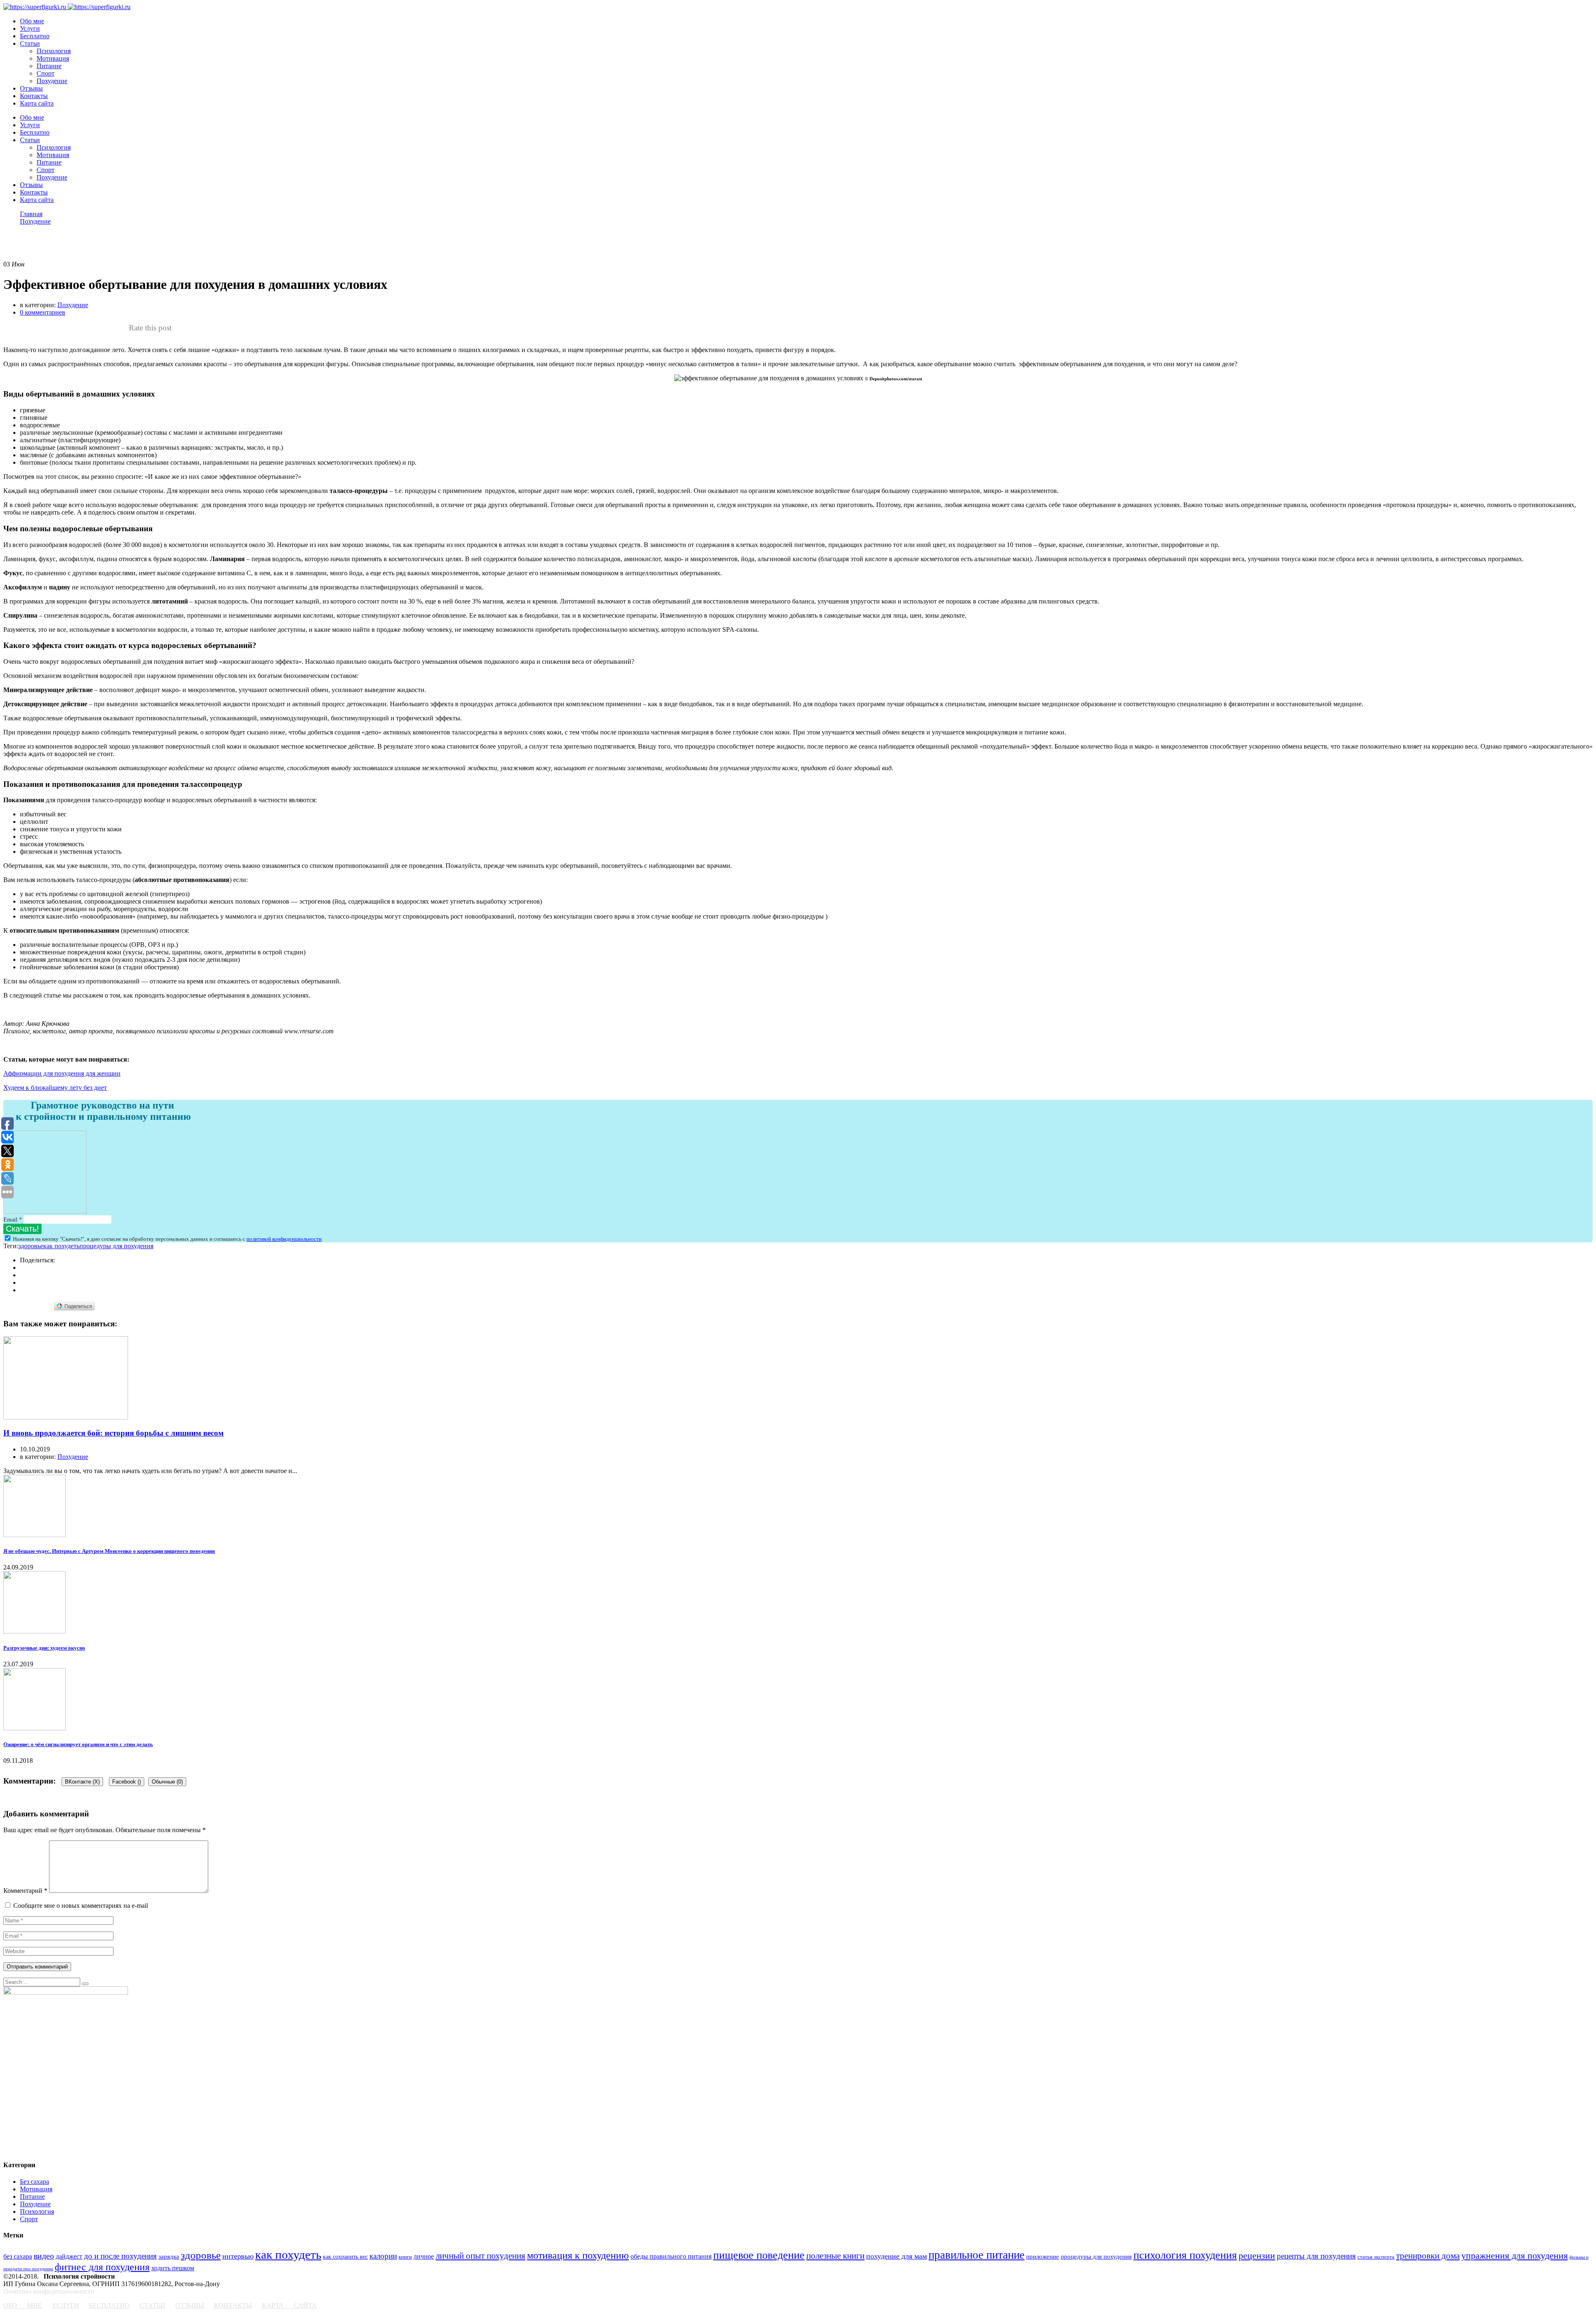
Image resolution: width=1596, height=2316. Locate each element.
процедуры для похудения (116, 1246)
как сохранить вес (345, 2257)
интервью (238, 2256)
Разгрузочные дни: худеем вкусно (44, 1648)
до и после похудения (120, 2256)
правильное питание (977, 2255)
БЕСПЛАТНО (109, 2305)
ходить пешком (173, 2268)
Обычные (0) (167, 1782)
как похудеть (61, 1246)
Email (13, 1220)
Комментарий (25, 1891)
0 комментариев (43, 312)
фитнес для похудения (102, 2267)
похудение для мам (897, 2256)
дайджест (69, 2256)
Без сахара (34, 2182)
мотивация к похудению (578, 2255)
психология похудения (1185, 2255)
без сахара (18, 2256)
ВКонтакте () (82, 1782)
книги (405, 2257)
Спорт (46, 73)
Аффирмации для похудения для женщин (62, 1073)
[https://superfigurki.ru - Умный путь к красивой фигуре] (35, 7)
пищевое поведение (759, 2255)
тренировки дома (1428, 2256)
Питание (49, 66)
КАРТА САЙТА (289, 2305)
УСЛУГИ (65, 2305)
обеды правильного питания (671, 2256)
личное (424, 2256)
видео (44, 2256)
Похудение (52, 81)
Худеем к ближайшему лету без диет (55, 1088)
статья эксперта (1376, 2257)
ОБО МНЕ (23, 2305)
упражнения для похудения (1515, 2256)
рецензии (1257, 2256)
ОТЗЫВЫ (190, 2305)
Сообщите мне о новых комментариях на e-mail (81, 1906)
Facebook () (127, 1782)
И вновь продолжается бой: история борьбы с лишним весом (113, 1433)
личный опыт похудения (480, 2256)
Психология (54, 51)
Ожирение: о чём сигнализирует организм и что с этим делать (78, 1744)
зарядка (169, 2256)
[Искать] (85, 1984)
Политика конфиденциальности (49, 2291)
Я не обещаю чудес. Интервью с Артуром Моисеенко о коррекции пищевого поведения (109, 1551)
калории (383, 2256)
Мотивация (53, 58)
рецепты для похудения (1316, 2256)
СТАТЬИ (153, 2305)
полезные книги (835, 2256)
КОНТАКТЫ (233, 2305)
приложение (1043, 2256)
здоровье (31, 1246)
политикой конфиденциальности (284, 1239)
